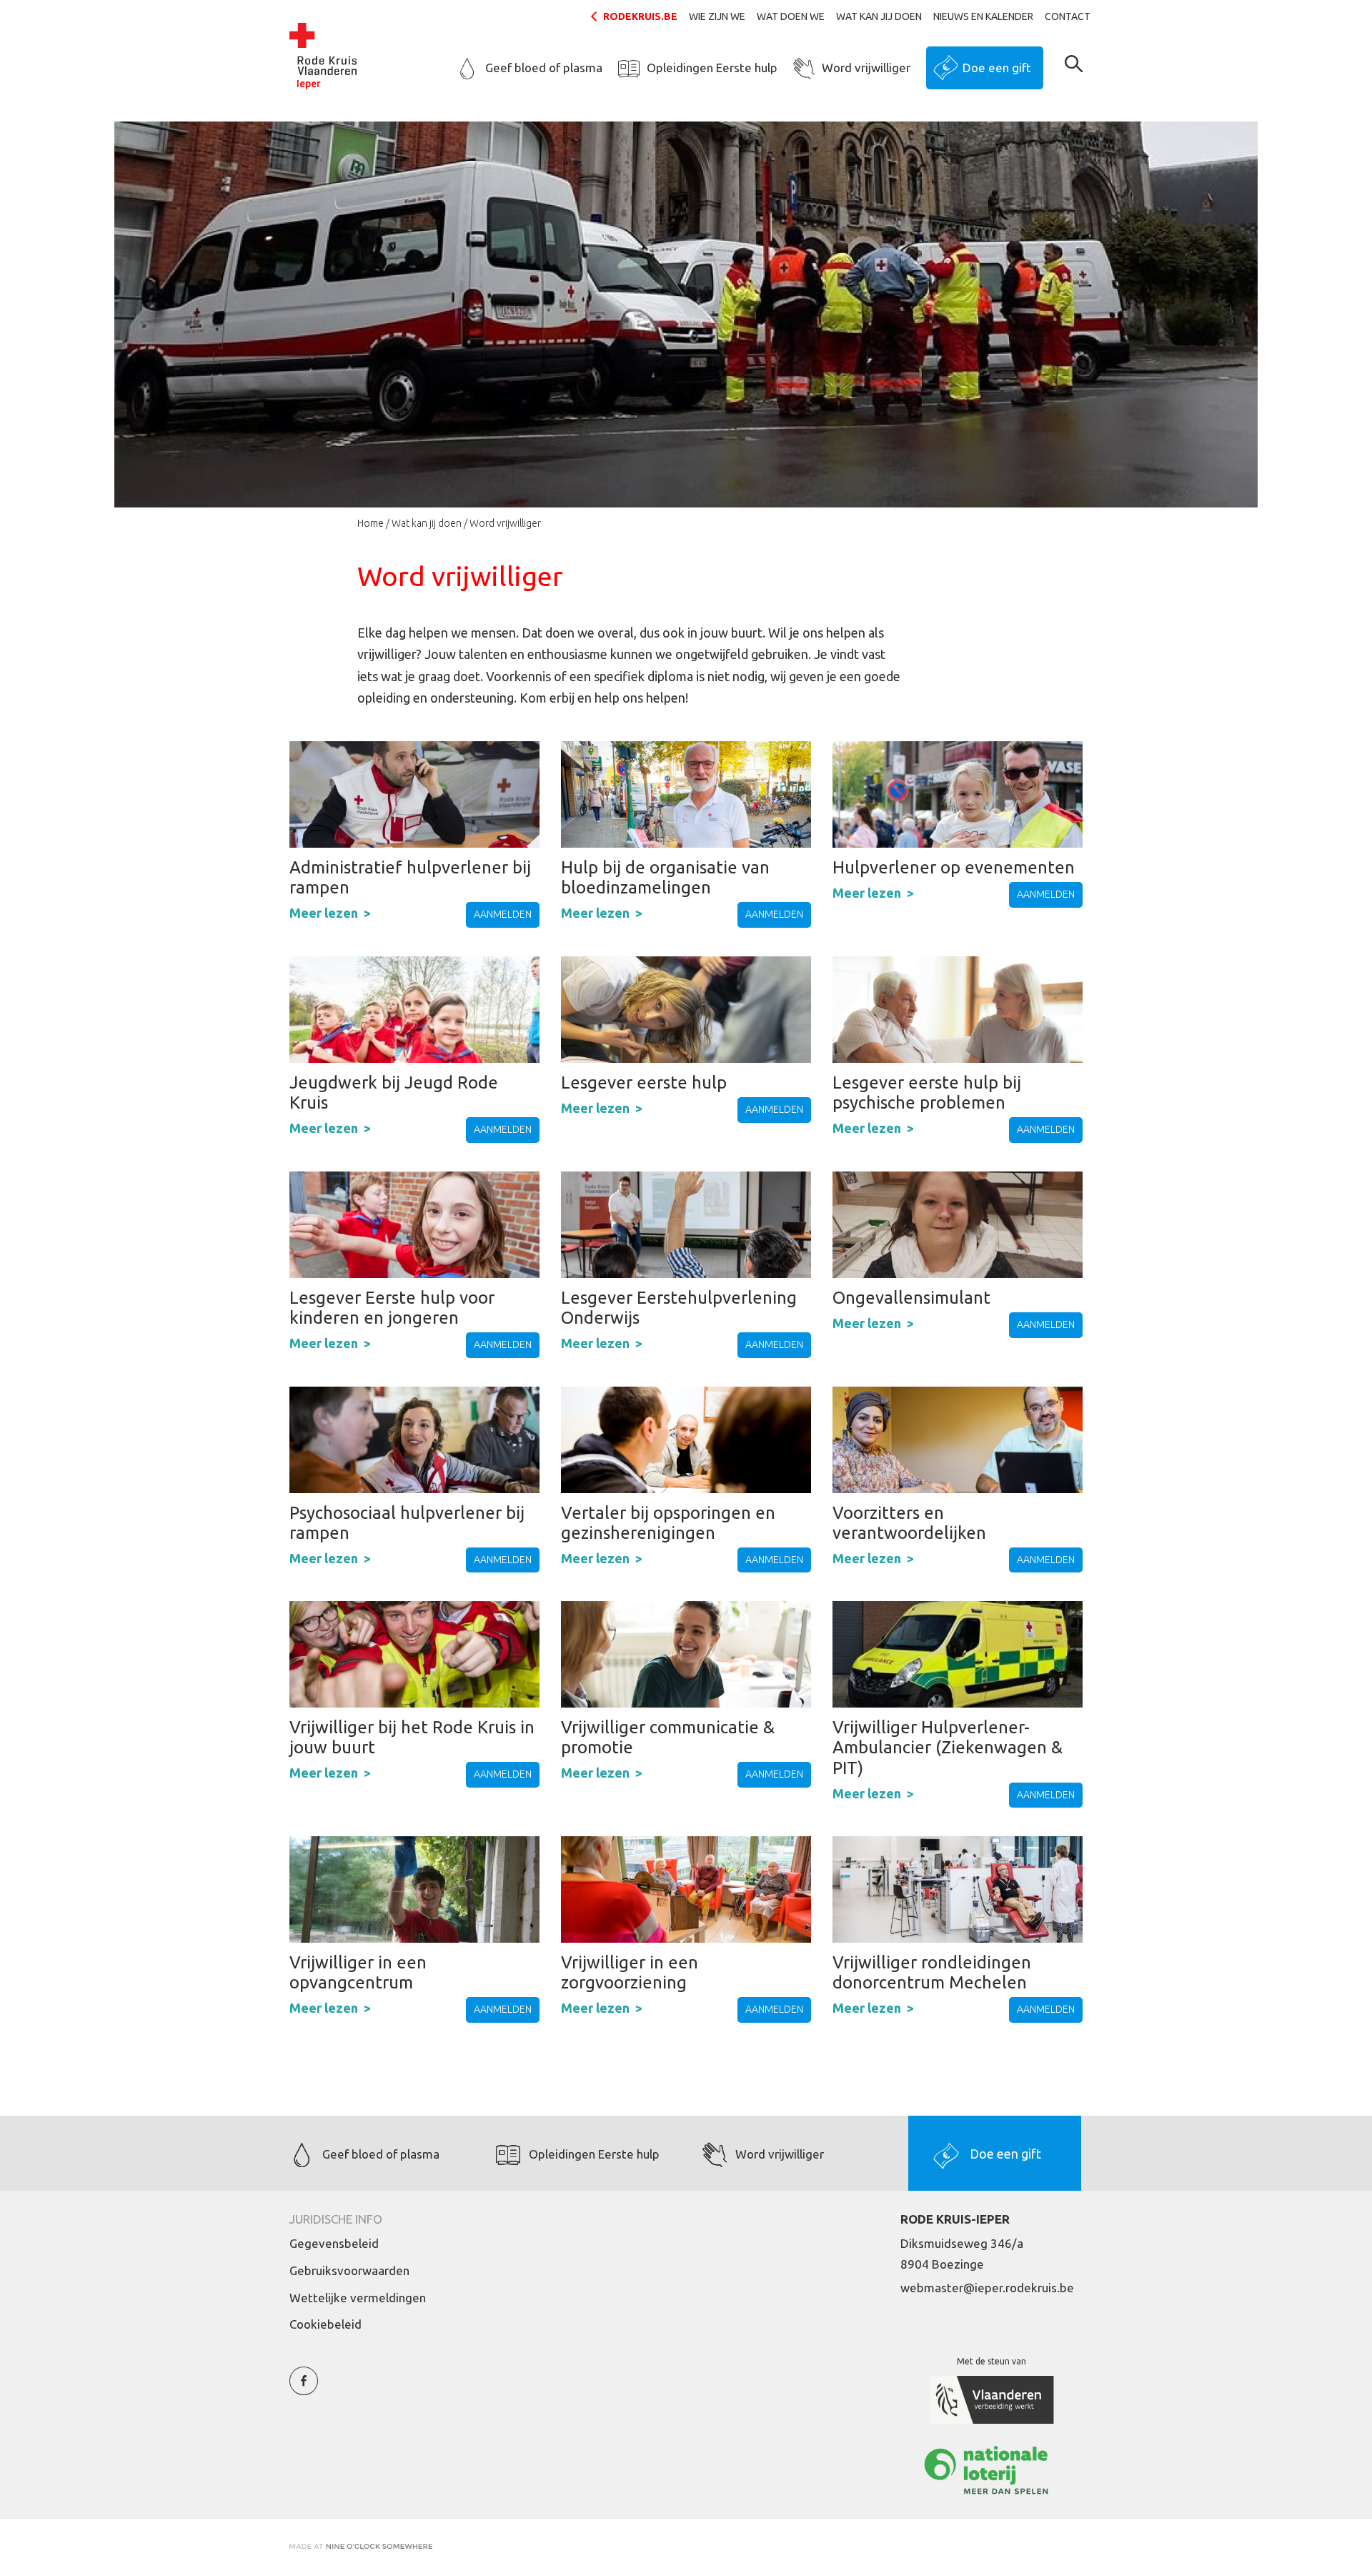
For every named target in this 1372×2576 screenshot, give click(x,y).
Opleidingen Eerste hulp (712, 68)
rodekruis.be (640, 16)
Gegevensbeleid (334, 2243)
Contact (1068, 16)
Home (371, 523)
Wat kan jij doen (879, 16)
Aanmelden (503, 914)
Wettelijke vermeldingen (358, 2298)
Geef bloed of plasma (544, 68)
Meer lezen (324, 913)
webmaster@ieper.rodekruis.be (987, 2288)
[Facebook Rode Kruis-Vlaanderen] (304, 2389)
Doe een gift (997, 68)
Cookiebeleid (325, 2324)
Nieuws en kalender (983, 16)
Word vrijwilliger (866, 68)
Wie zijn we (717, 16)
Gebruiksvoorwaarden (349, 2270)
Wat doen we (791, 16)
